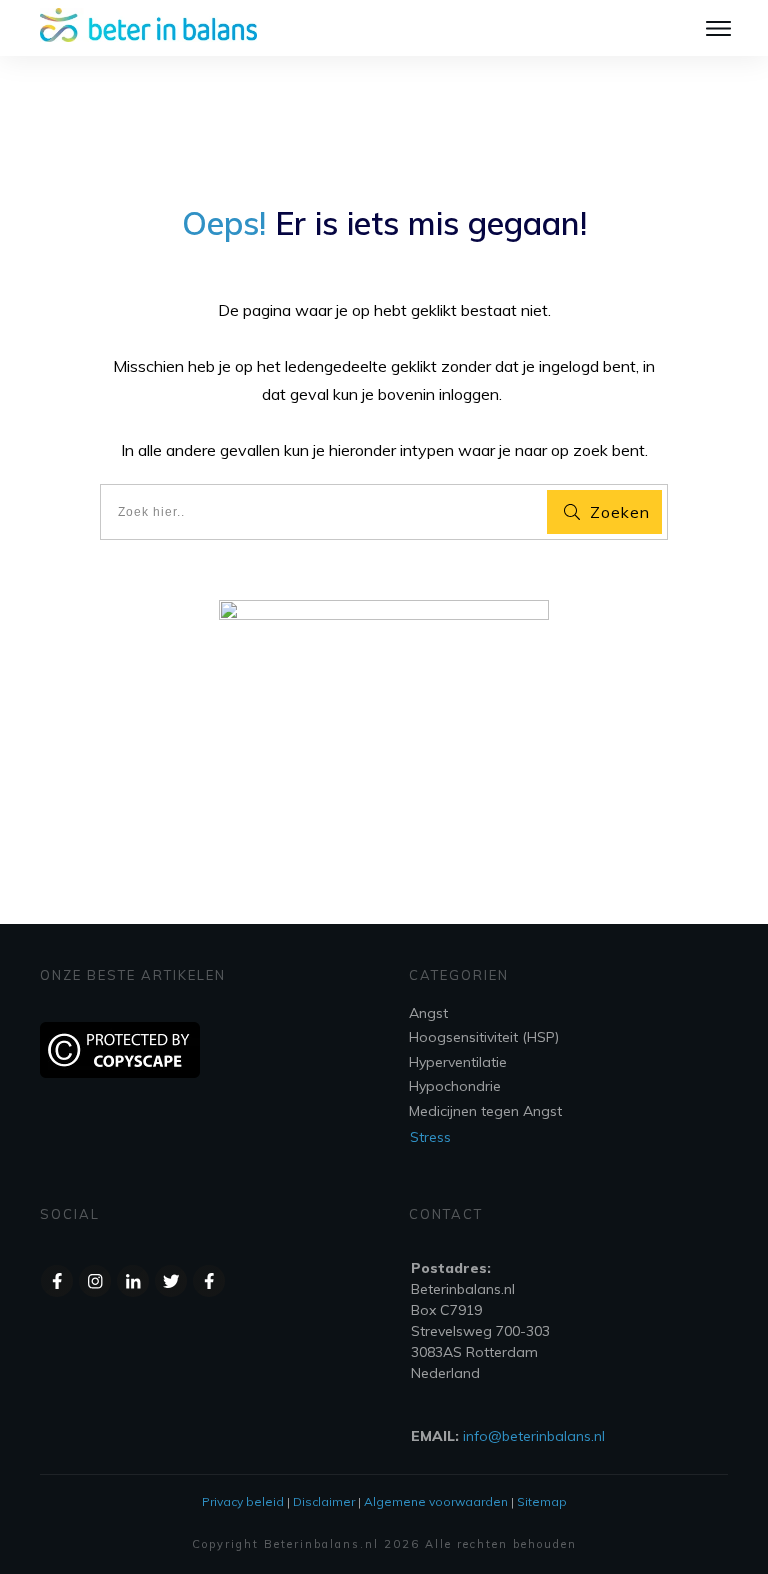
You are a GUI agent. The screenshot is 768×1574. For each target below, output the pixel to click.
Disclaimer (324, 1501)
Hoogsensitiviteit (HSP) (484, 1037)
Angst (428, 1013)
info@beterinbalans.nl (534, 1436)
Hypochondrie (455, 1086)
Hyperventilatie (458, 1062)
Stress (430, 1137)
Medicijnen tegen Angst (485, 1111)
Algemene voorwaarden (436, 1501)
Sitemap (542, 1501)
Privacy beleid (243, 1501)
